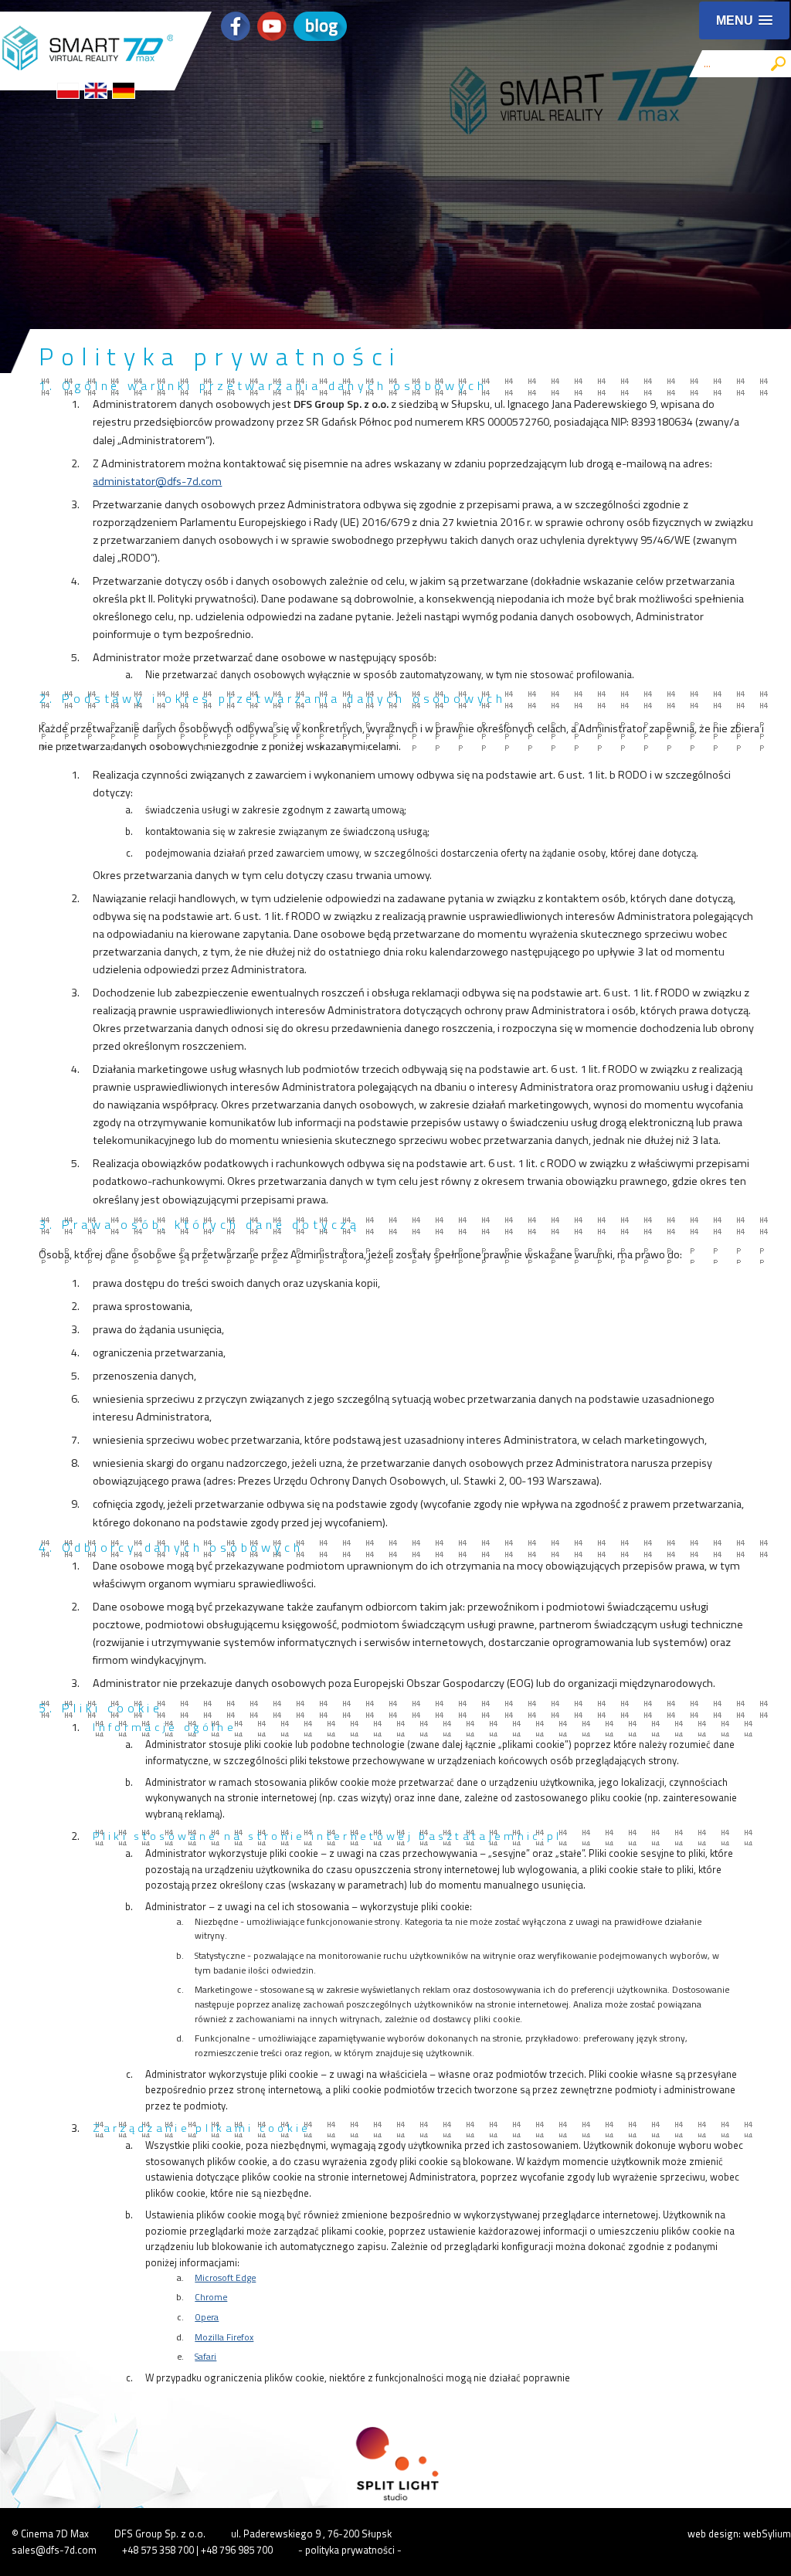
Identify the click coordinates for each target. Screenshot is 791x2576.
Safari (205, 2357)
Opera (207, 2317)
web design (713, 2534)
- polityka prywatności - (350, 2550)
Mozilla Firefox (224, 2337)
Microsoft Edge (225, 2278)
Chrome (211, 2297)
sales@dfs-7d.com (54, 2550)
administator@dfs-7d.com (157, 481)
